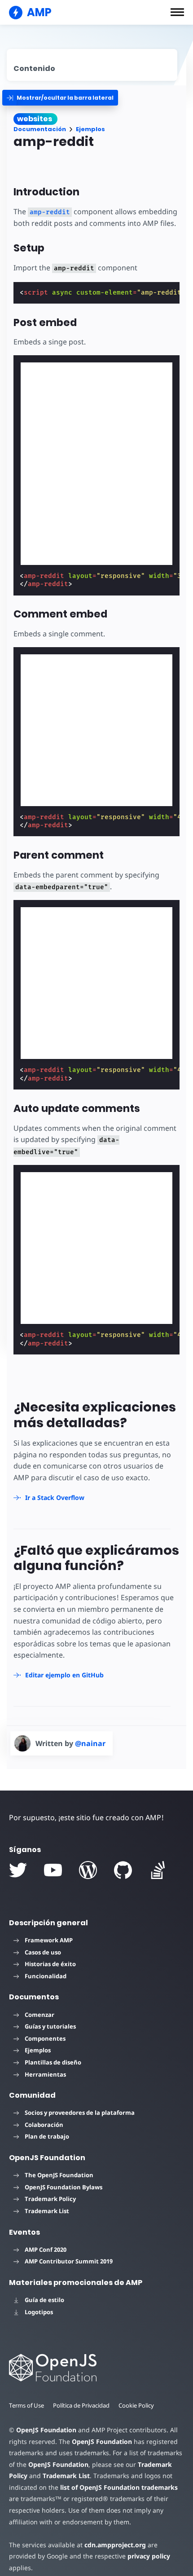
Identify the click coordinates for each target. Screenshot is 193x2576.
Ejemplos (90, 129)
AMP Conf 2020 (46, 2250)
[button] (177, 12)
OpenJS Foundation (46, 2430)
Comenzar (39, 2015)
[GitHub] (123, 1870)
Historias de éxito (50, 1964)
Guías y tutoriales (50, 2026)
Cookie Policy (136, 2405)
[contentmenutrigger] (92, 65)
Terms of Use (26, 2405)
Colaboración (44, 2125)
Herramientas (45, 2074)
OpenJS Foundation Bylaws (64, 2187)
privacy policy (149, 2556)
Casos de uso (43, 1952)
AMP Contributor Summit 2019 (69, 2261)
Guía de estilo (44, 2300)
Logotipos (39, 2312)
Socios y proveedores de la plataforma (80, 2113)
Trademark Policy (50, 2199)
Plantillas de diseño (53, 2062)
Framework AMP (49, 1940)
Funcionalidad (46, 1976)
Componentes (45, 2038)
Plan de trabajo (47, 2136)
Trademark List (47, 2211)
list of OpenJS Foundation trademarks (119, 2487)
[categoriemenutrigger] (60, 98)
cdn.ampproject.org (115, 2545)
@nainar (90, 1743)
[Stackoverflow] (158, 1870)
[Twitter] (18, 1870)
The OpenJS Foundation (59, 2175)
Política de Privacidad (81, 2405)
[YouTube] (53, 1870)
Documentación (40, 129)
